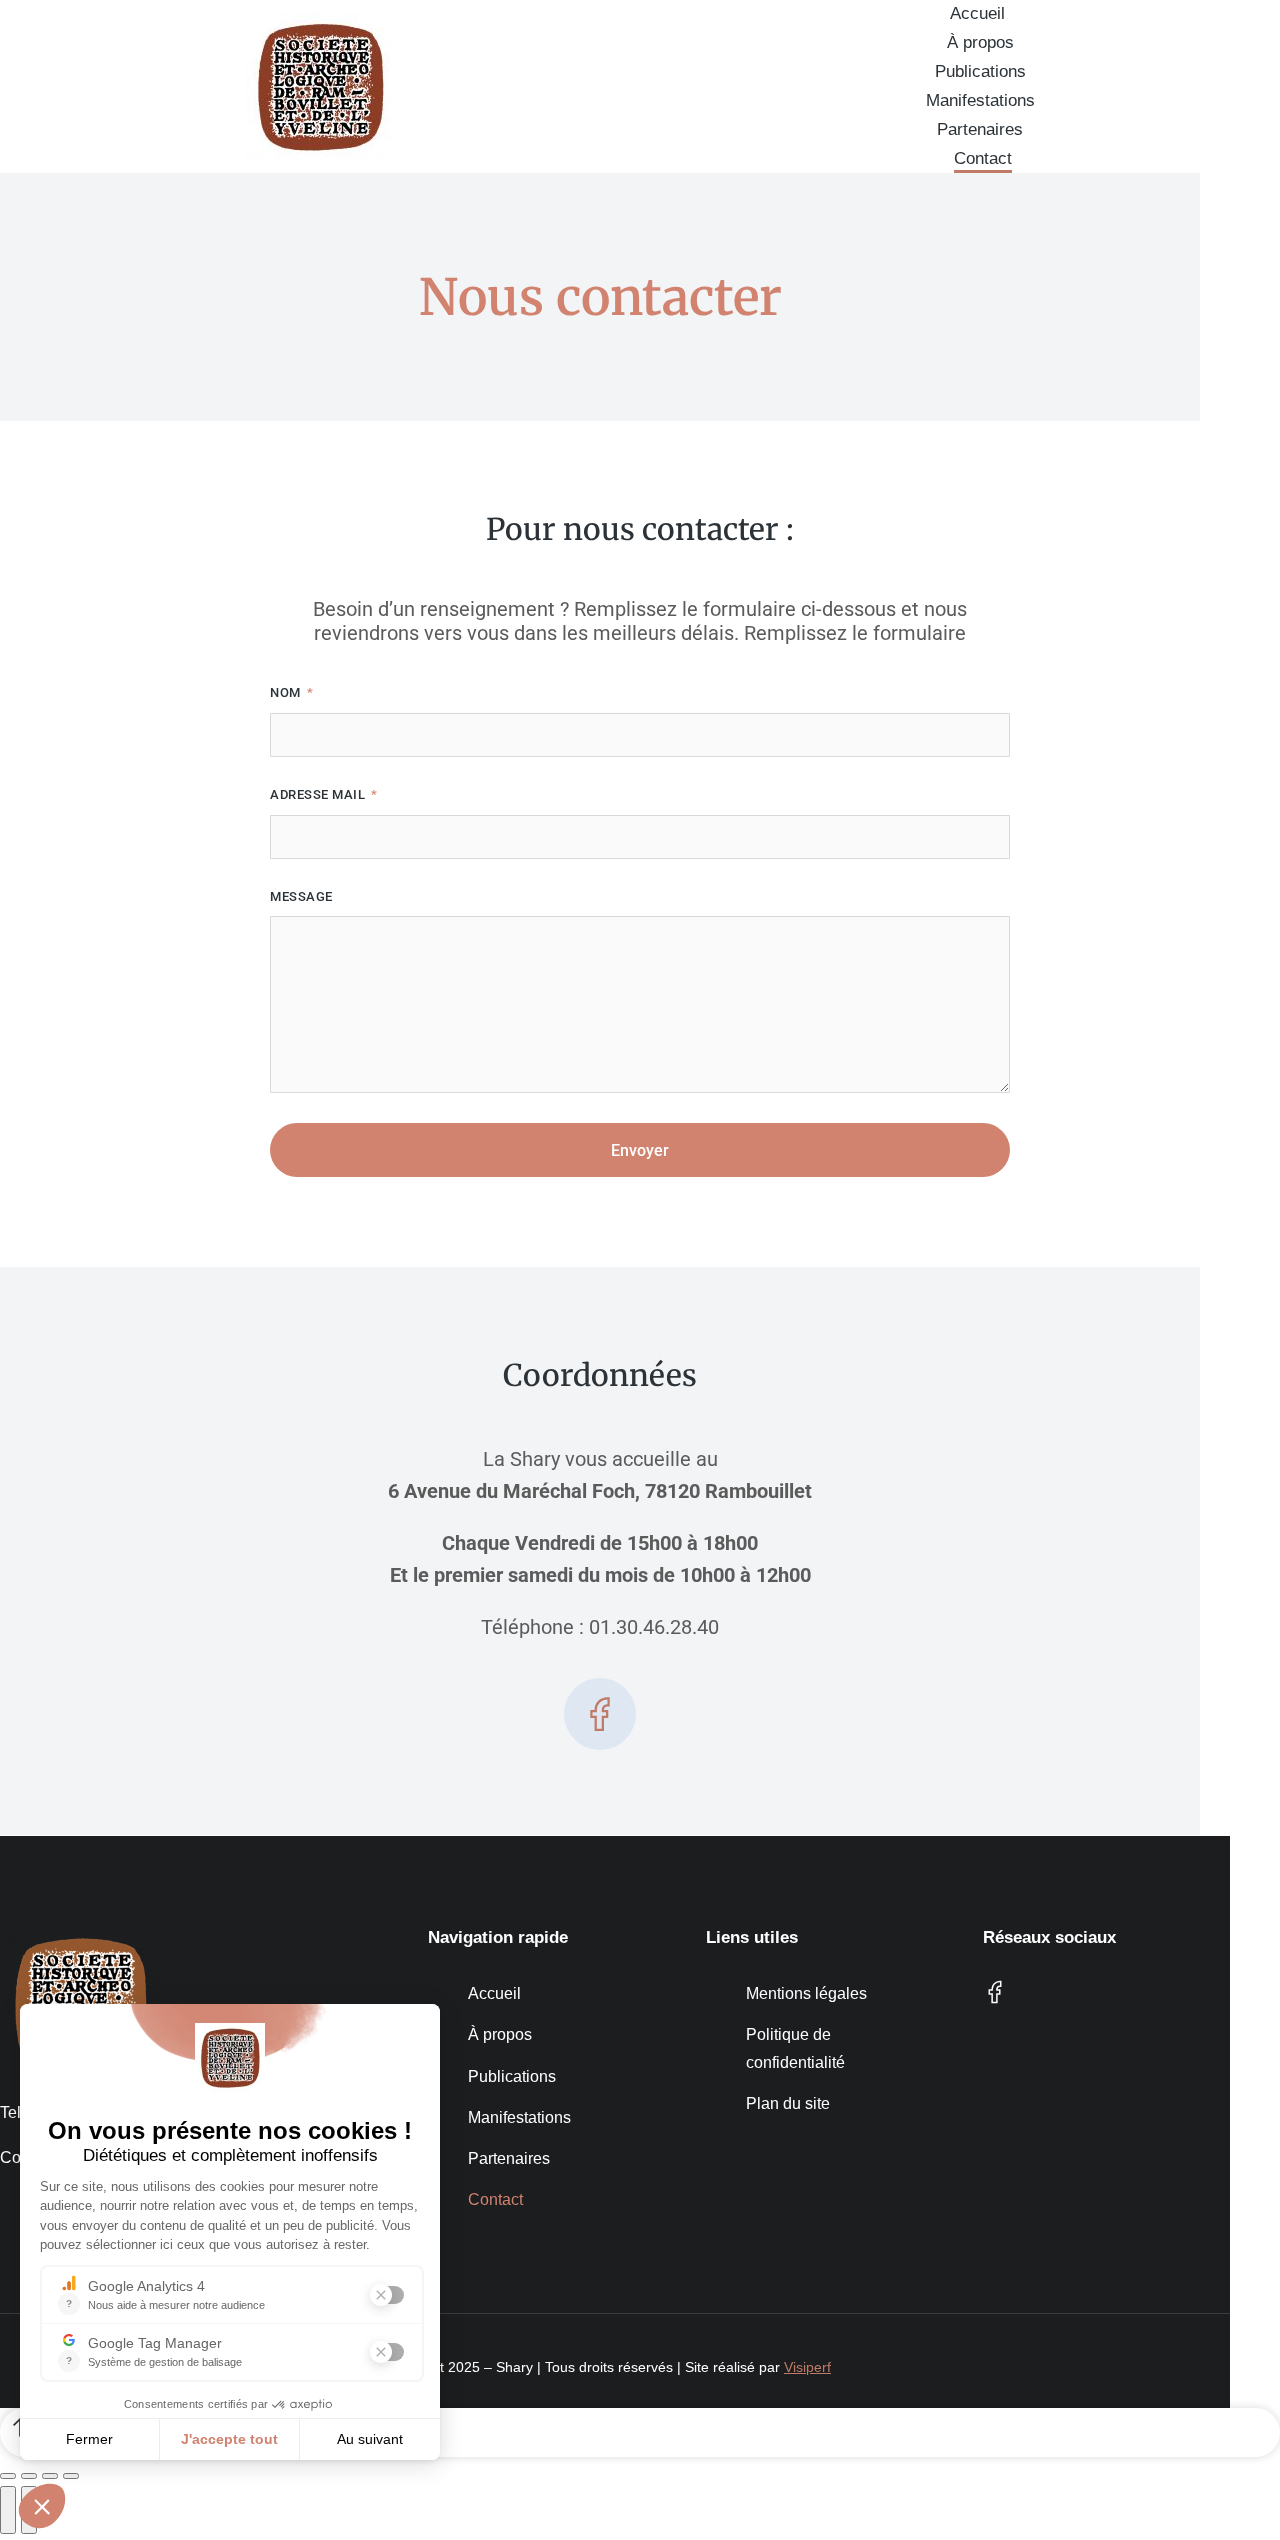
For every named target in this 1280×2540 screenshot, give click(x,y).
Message (301, 896)
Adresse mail (319, 794)
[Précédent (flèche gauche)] (8, 2510)
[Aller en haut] (640, 2432)
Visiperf (807, 2367)
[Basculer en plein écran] (50, 2476)
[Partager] (29, 2476)
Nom (287, 692)
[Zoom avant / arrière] (71, 2476)
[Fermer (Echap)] (8, 2476)
